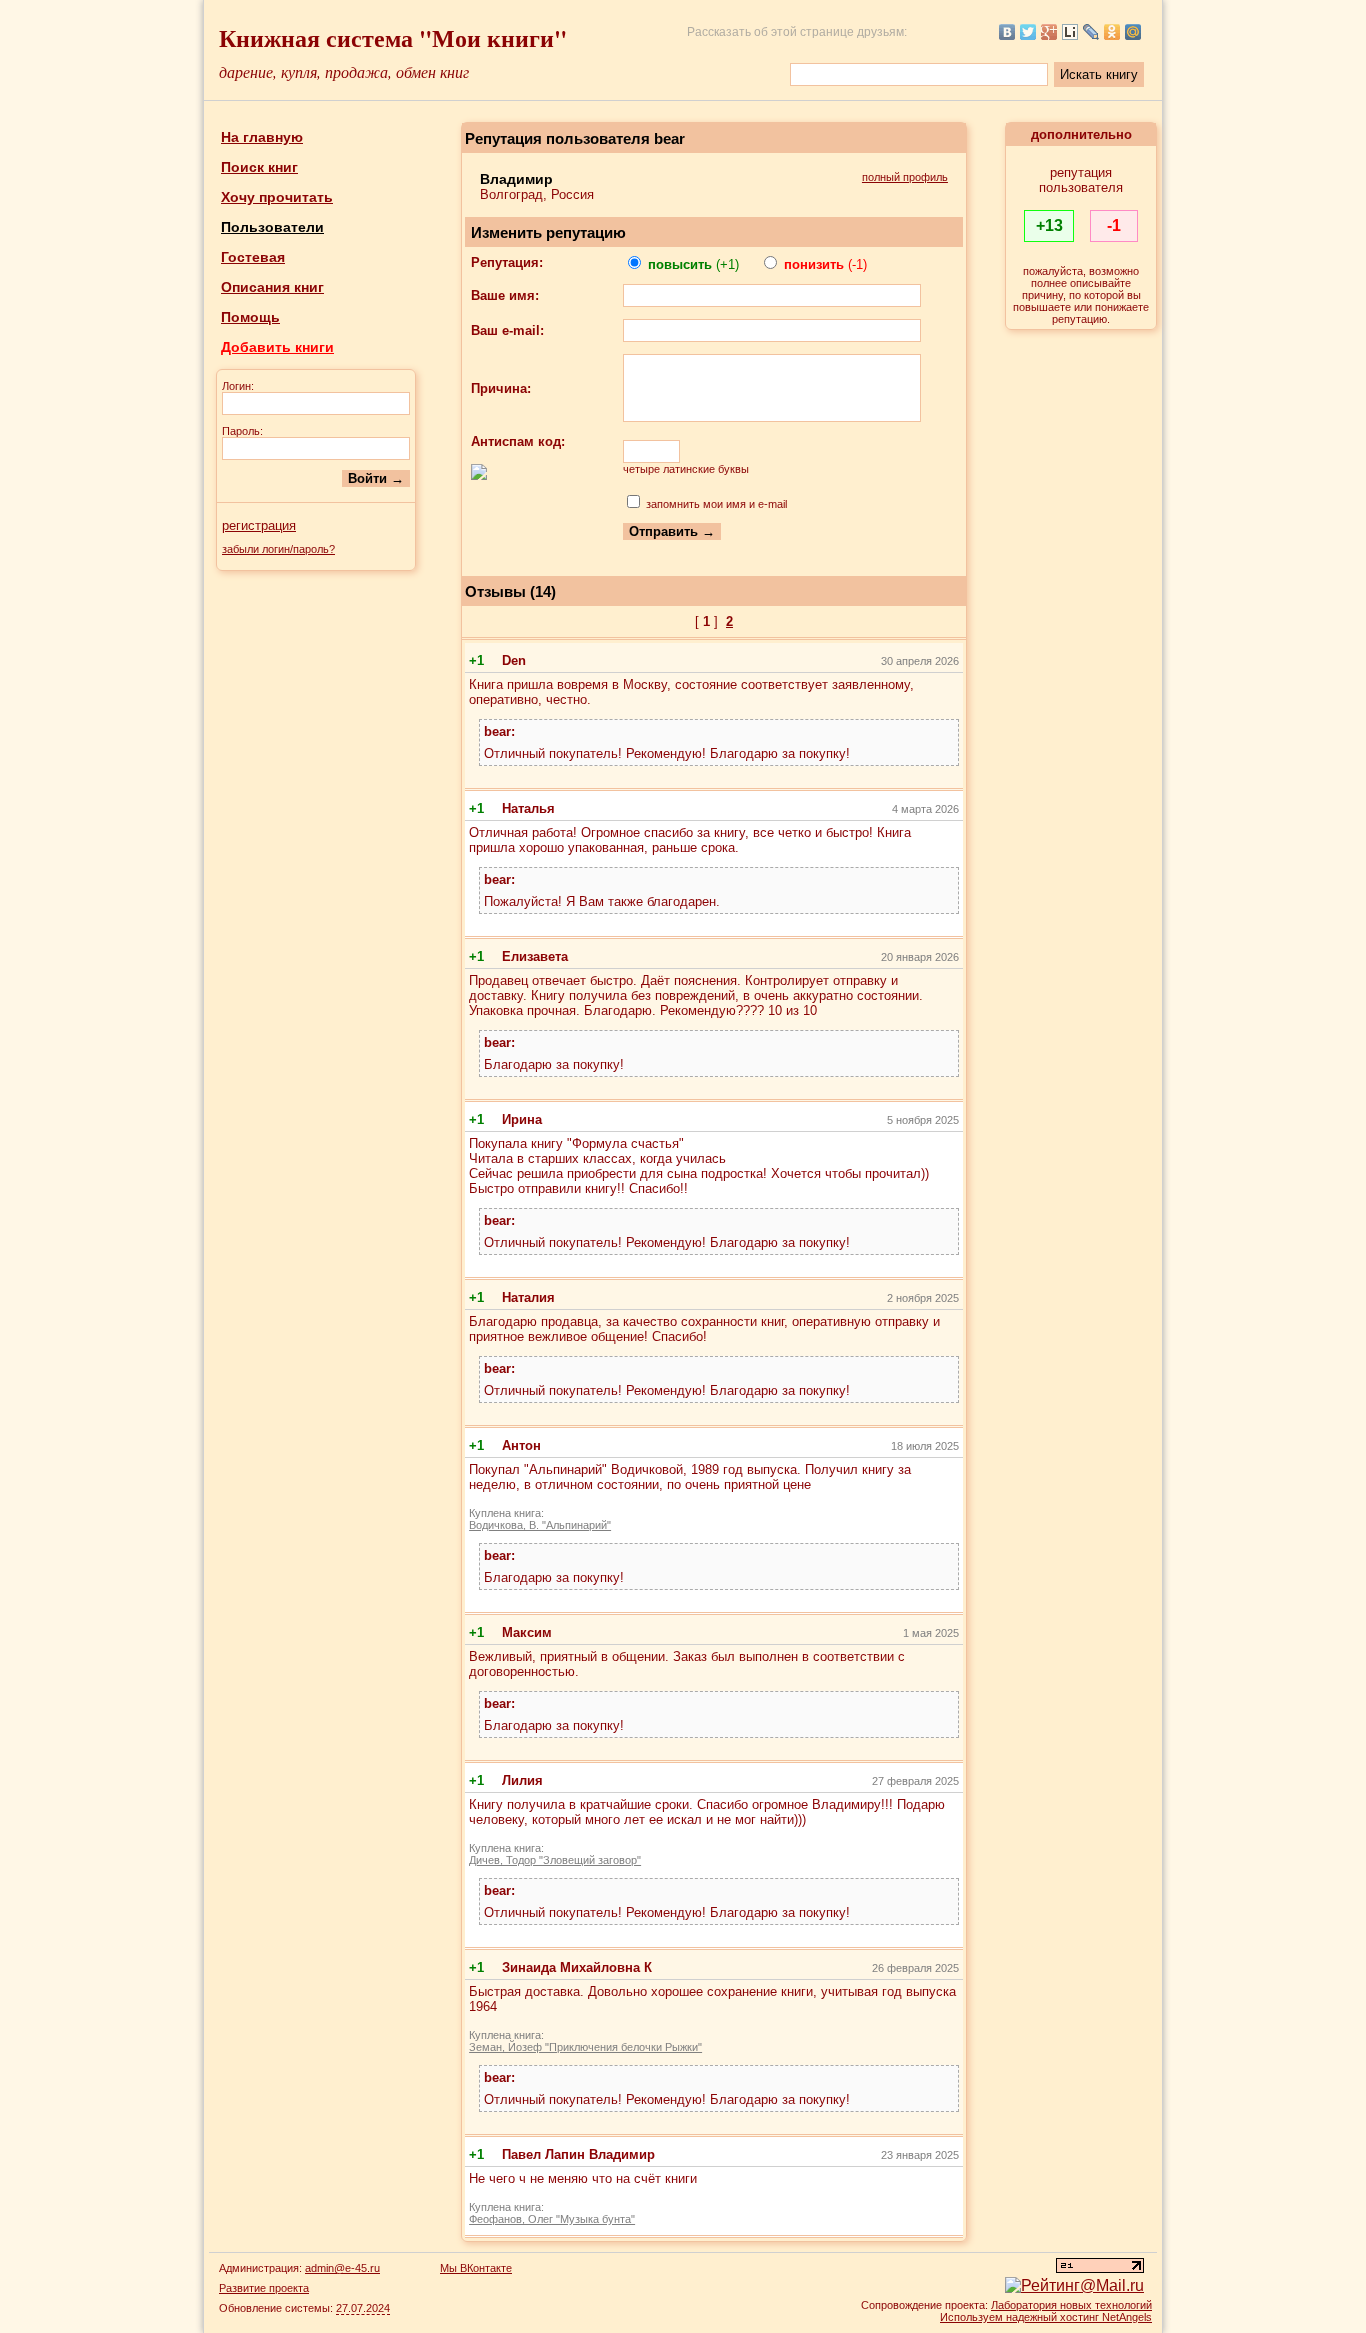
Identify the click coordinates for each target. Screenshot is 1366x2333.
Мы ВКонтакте (476, 2268)
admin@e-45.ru (342, 2268)
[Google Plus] (1049, 32)
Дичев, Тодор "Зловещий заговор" (555, 1860)
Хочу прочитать (277, 197)
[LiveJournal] (1091, 32)
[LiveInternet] (1070, 32)
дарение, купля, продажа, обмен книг (344, 71)
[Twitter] (1028, 32)
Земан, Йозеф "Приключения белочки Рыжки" (585, 2047)
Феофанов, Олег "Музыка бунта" (552, 2219)
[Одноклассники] (1112, 32)
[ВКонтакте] (1007, 32)
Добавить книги (277, 347)
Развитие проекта (264, 2288)
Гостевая (253, 257)
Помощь (250, 317)
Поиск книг (259, 167)
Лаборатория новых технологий (1071, 2305)
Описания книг (272, 287)
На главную (262, 137)
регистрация (259, 525)
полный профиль (905, 177)
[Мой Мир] (1133, 32)
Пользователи (272, 227)
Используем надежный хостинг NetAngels (1046, 2317)
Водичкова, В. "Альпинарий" (540, 1525)
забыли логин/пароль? (278, 549)
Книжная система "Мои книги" (393, 37)
